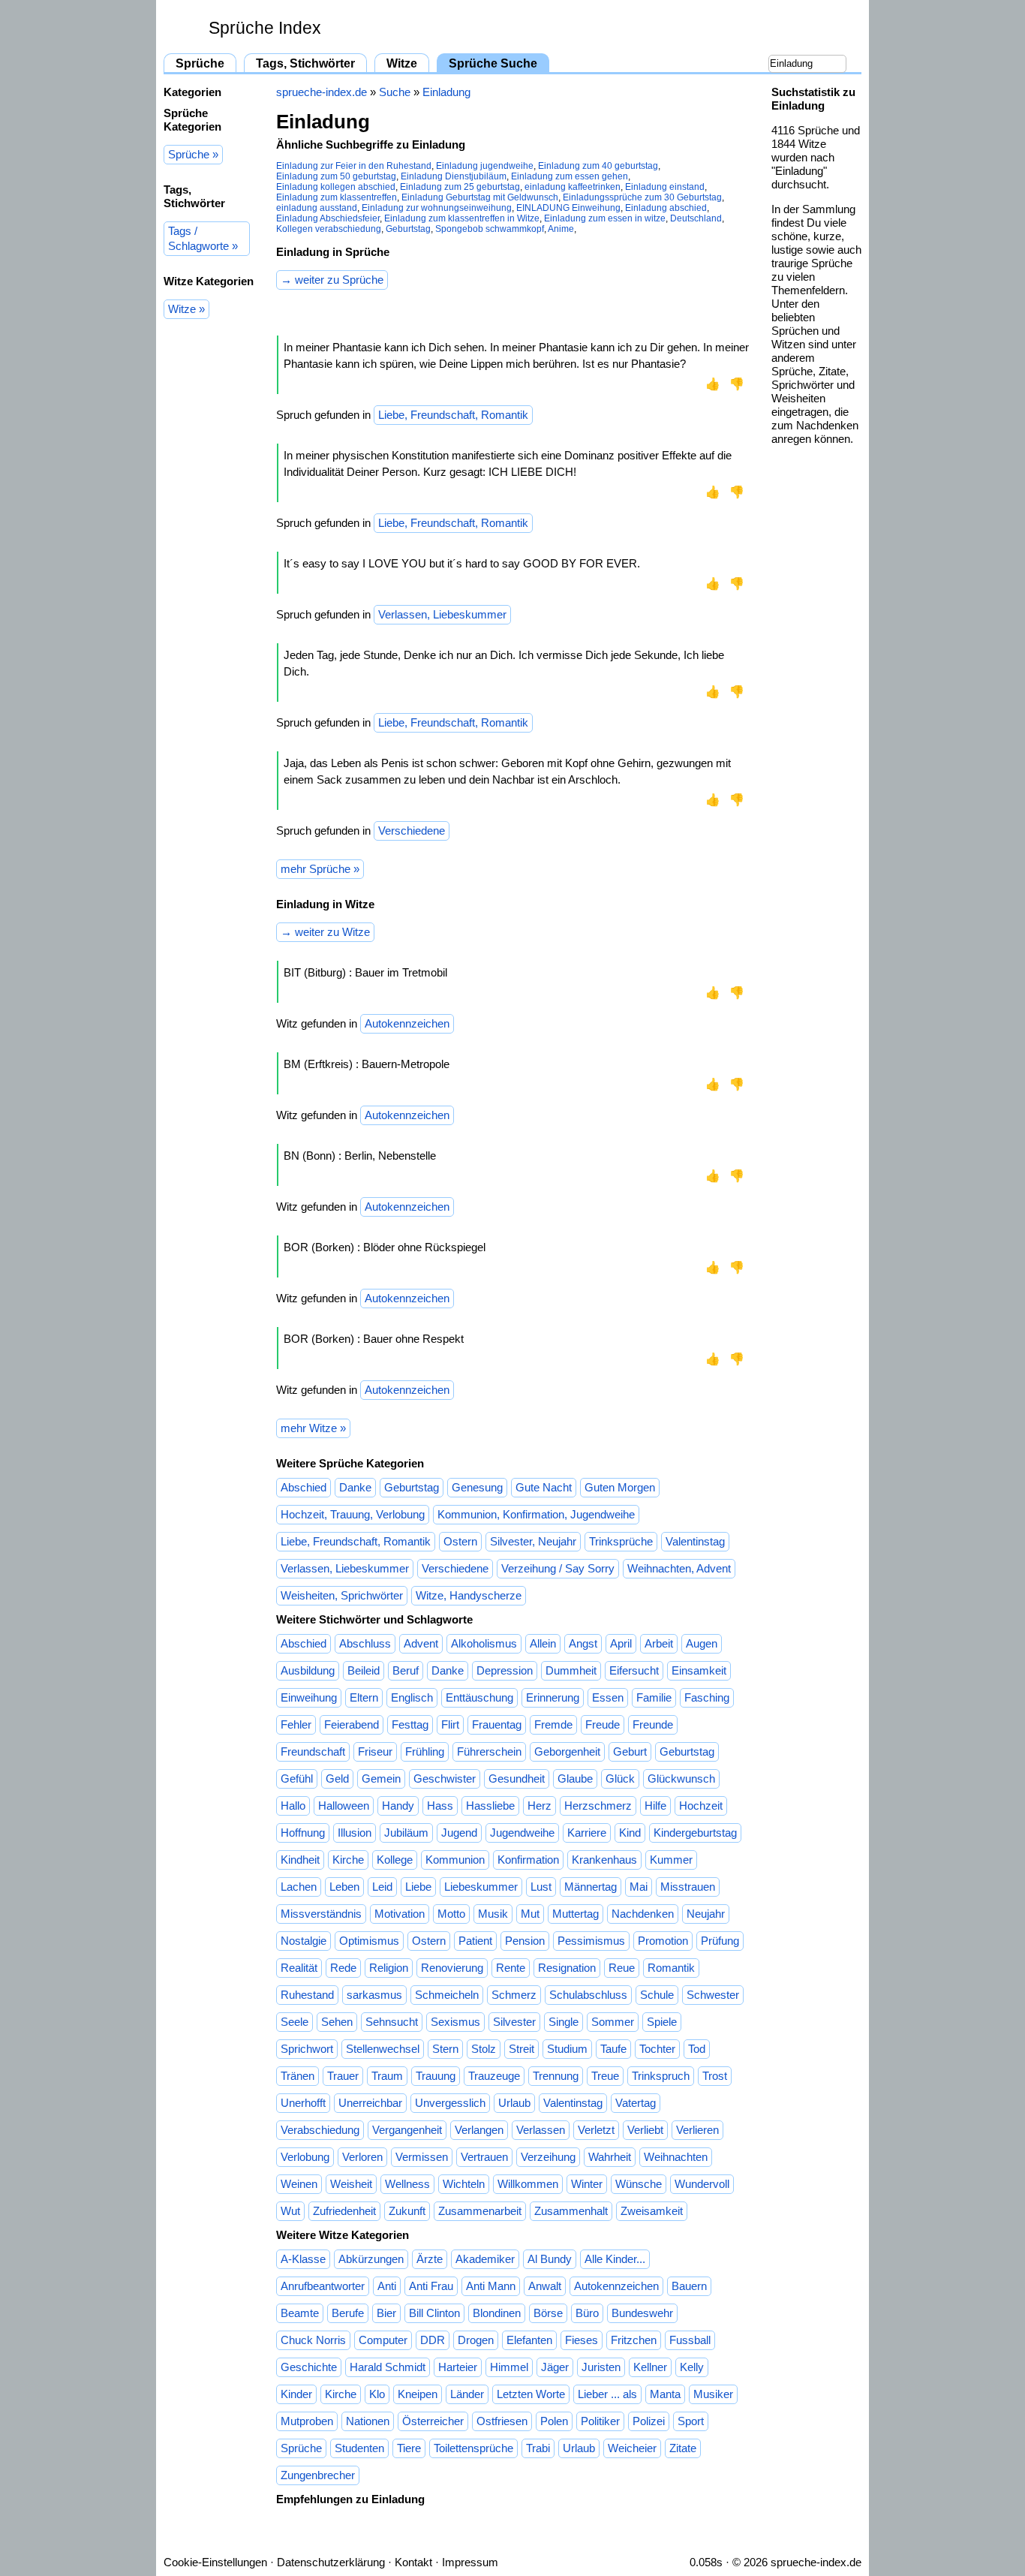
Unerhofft (303, 2103)
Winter (587, 2184)
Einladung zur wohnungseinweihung (437, 208)
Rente (511, 1968)
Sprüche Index (265, 28)
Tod (697, 2049)
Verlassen (541, 2130)
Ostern (460, 1541)
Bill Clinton (434, 2313)
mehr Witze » (313, 1428)
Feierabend (352, 1724)
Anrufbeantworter (323, 2286)
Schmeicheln (447, 1995)
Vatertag (636, 2103)
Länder (467, 2394)
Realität (299, 1968)
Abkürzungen (371, 2259)
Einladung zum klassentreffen (337, 197)
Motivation (400, 1914)
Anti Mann (491, 2286)
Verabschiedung (320, 2130)
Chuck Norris (313, 2340)
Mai (639, 1887)
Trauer (343, 2076)
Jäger (555, 2367)
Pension (525, 1941)
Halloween (344, 1806)
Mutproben (307, 2421)
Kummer (671, 1860)
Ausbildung (308, 1670)
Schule (657, 1995)
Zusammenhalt (571, 2211)
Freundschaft (313, 1751)
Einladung (446, 92)
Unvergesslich (450, 2103)
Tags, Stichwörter (305, 63)
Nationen (368, 2421)
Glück (620, 1779)
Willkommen (528, 2184)
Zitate (683, 2448)
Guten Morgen (620, 1487)
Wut (290, 2211)
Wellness (407, 2184)
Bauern (689, 2286)
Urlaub (514, 2103)
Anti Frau (431, 2286)
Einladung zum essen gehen (570, 176)
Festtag (410, 1724)
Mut (530, 1914)
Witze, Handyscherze (469, 1595)
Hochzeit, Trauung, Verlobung (353, 1514)
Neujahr (706, 1914)
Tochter (657, 2049)
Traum (387, 2076)
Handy (398, 1806)
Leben (344, 1887)
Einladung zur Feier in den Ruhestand (354, 166)
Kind (630, 1833)
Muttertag (576, 1914)
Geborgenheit (567, 1751)
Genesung (477, 1487)
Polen (554, 2421)
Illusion (355, 1833)
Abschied (304, 1487)
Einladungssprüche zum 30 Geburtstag (642, 197)
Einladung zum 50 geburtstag (336, 176)
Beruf (406, 1670)
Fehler (296, 1724)
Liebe (418, 1887)
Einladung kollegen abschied (336, 187)
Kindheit (300, 1860)
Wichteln (464, 2184)
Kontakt (413, 2562)
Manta (665, 2394)
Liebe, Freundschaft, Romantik (453, 415)
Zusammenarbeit (480, 2211)
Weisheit (351, 2184)
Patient (475, 1941)
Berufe (348, 2313)
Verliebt (645, 2130)
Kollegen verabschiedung (329, 229)
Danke (355, 1487)
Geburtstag (408, 229)
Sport (691, 2421)
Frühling (425, 1751)
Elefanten (529, 2340)
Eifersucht (634, 1670)
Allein (543, 1643)
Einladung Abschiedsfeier (328, 218)
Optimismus (369, 1941)
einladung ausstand (317, 208)
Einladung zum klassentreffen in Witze (462, 218)
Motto (451, 1914)
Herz (540, 1806)
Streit (522, 2049)
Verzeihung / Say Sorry (558, 1568)
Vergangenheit (407, 2130)
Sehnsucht (392, 2022)
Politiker (600, 2421)
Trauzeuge (494, 2076)
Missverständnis (321, 1914)
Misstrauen (688, 1887)
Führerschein (489, 1751)
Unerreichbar (370, 2103)
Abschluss (365, 1643)
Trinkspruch (661, 2076)
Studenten (359, 2448)
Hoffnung (303, 1833)
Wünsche (639, 2184)
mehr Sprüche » (320, 869)
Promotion (663, 1941)
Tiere (409, 2448)
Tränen (298, 2076)
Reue (622, 1968)
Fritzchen (634, 2340)
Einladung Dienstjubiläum (454, 176)
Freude (603, 1724)
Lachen (299, 1887)
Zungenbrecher (318, 2475)
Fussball (690, 2340)
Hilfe (655, 1806)
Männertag (591, 1887)
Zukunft (407, 2211)
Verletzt (596, 2130)
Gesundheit (517, 1779)
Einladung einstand (665, 187)
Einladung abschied (666, 208)
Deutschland (696, 218)
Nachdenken (643, 1914)
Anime (561, 229)
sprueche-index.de (322, 92)
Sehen (337, 2022)
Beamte (300, 2313)
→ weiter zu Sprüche (332, 280)
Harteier (458, 2367)
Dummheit (571, 1670)
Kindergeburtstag (695, 1833)
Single (564, 2022)
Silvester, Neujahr (533, 1541)
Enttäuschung (479, 1697)
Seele (295, 2022)
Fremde (553, 1724)
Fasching (707, 1697)
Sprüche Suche (493, 63)
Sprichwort (307, 2049)
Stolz (484, 2049)
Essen (608, 1697)
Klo (377, 2394)
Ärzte (430, 2259)
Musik (493, 1914)
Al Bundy (550, 2259)
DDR (433, 2340)
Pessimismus (591, 1941)
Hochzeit (701, 1806)
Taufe (613, 2049)
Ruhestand (307, 1995)
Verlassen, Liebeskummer (442, 614)
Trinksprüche (621, 1541)
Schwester (713, 1995)
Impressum (470, 2562)
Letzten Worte (531, 2394)
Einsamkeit (699, 1670)
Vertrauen (484, 2157)
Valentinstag (695, 1541)
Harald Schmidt (388, 2367)
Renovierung (452, 1968)
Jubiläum (406, 1833)
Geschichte (309, 2367)
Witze (402, 63)
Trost (715, 2076)
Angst (583, 1643)
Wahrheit (610, 2157)
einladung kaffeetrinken (573, 187)
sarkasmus (374, 1995)
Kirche (348, 1860)
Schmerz (514, 1995)
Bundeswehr (642, 2313)
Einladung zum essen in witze (605, 218)
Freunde (653, 1724)
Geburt (630, 1751)
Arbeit (659, 1643)
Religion (389, 1968)
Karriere (587, 1833)
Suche (395, 92)
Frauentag (497, 1724)
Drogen (476, 2340)
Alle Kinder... (615, 2259)
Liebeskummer (481, 1887)
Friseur (375, 1751)
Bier (386, 2313)
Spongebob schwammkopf (490, 229)
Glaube (575, 1779)
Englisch (412, 1697)
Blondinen (497, 2313)
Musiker (713, 2394)
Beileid (364, 1670)
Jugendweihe (522, 1833)
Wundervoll (702, 2184)
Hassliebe (490, 1806)
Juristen (601, 2367)
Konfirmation (528, 1860)
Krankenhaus (604, 1860)
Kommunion (455, 1860)
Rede (343, 1968)
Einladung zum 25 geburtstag (460, 187)
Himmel (509, 2367)
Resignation (567, 1968)
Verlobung (305, 2157)
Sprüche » (193, 154)
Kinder (296, 2394)
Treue (605, 2076)
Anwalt (545, 2286)
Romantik (671, 1968)
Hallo (293, 1806)
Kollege (395, 1860)
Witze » (186, 309)
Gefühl (297, 1779)
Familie (654, 1697)
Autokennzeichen (407, 1023)
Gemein (381, 1779)
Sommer (613, 2022)
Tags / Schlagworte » (203, 238)
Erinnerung (553, 1697)
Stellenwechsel (383, 2049)
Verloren (362, 2157)
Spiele (662, 2022)
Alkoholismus (484, 1643)
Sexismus (455, 2022)
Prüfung (720, 1941)
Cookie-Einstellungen (215, 2562)
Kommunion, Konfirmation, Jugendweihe (536, 1514)
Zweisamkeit (652, 2211)
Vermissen (422, 2157)
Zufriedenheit (344, 2211)
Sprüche (200, 63)
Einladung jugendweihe (485, 166)
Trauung (436, 2076)
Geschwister (445, 1779)
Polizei (649, 2421)
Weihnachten (676, 2157)
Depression (505, 1670)
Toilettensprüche (473, 2448)
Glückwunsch (681, 1779)
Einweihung (309, 1697)
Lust (541, 1887)
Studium (567, 2049)
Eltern (364, 1697)
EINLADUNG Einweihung (568, 208)
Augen (702, 1643)
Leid (382, 1887)
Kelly (692, 2367)
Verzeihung (548, 2157)
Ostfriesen (502, 2421)
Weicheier (632, 2448)
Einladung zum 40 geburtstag (598, 166)
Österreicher (433, 2421)
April (621, 1643)
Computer (383, 2340)
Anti (387, 2286)
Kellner (650, 2367)
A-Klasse (303, 2259)
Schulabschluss (588, 1995)
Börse (548, 2313)
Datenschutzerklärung (331, 2562)
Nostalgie (304, 1941)
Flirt (450, 1724)
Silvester (514, 2022)
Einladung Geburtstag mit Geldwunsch (480, 197)
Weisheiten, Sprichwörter (342, 1595)
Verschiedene (412, 831)
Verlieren (697, 2130)
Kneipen (418, 2394)
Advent (421, 1643)
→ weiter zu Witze (325, 932)
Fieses (582, 2340)
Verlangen (479, 2130)
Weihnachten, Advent (679, 1568)
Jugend (459, 1833)
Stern (445, 2049)
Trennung (556, 2076)
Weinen (299, 2184)
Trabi (538, 2448)
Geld (337, 1779)
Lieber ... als (607, 2394)
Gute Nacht (544, 1487)
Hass (440, 1806)
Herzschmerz (598, 1806)
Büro (587, 2313)
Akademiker (485, 2259)
